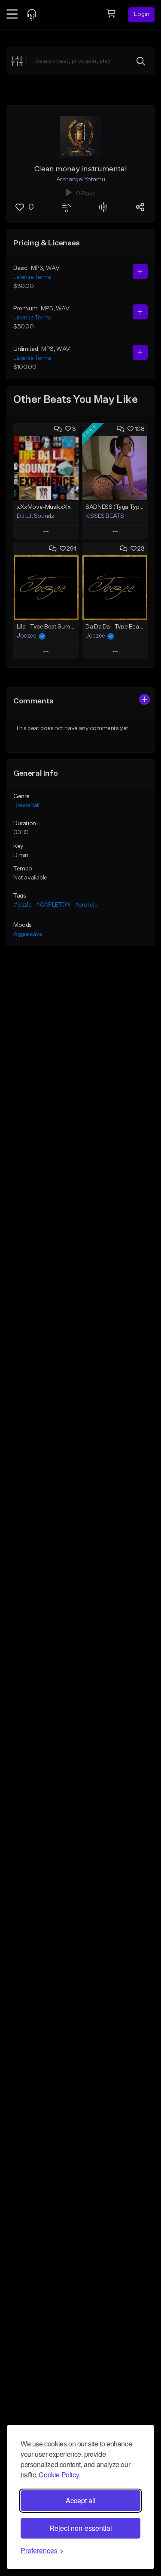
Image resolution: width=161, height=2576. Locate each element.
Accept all (81, 2500)
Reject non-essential (81, 2528)
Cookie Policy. (59, 2475)
